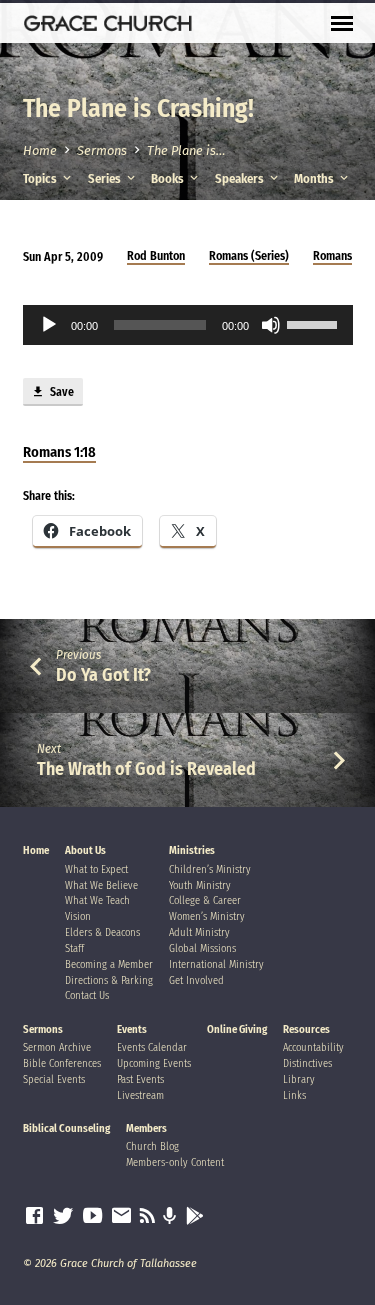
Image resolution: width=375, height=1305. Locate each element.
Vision (78, 916)
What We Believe (101, 885)
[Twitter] (63, 1216)
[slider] (315, 323)
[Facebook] (34, 1216)
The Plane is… (186, 150)
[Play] (49, 325)
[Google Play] (195, 1217)
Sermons (102, 150)
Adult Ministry (199, 932)
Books (169, 178)
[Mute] (271, 325)
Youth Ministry (200, 885)
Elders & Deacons (102, 932)
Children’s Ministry (210, 869)
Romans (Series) (249, 256)
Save (60, 392)
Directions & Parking (109, 980)
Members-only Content (175, 1162)
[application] (188, 325)
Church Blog (152, 1146)
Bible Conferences (62, 1063)
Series (106, 178)
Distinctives (307, 1063)
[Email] (121, 1216)
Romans (332, 256)
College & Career (205, 900)
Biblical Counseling (66, 1128)
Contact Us (87, 995)
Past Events (140, 1079)
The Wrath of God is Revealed (146, 769)
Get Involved (196, 980)
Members (146, 1128)
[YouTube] (92, 1216)
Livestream (140, 1095)
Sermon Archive (57, 1047)
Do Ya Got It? (103, 675)
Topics (41, 178)
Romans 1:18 (59, 452)
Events (132, 1029)
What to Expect (96, 869)
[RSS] (147, 1216)
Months (315, 178)
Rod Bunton (156, 256)
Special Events (54, 1079)
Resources (306, 1029)
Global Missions (202, 948)
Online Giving (237, 1029)
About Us (85, 850)
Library (299, 1079)
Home (40, 150)
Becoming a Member (109, 964)
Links (294, 1095)
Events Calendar (152, 1047)
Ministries (192, 850)
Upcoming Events (154, 1063)
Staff (74, 948)
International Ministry (216, 964)
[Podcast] (170, 1217)
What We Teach (97, 900)
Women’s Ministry (207, 916)
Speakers (241, 178)
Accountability (313, 1047)
